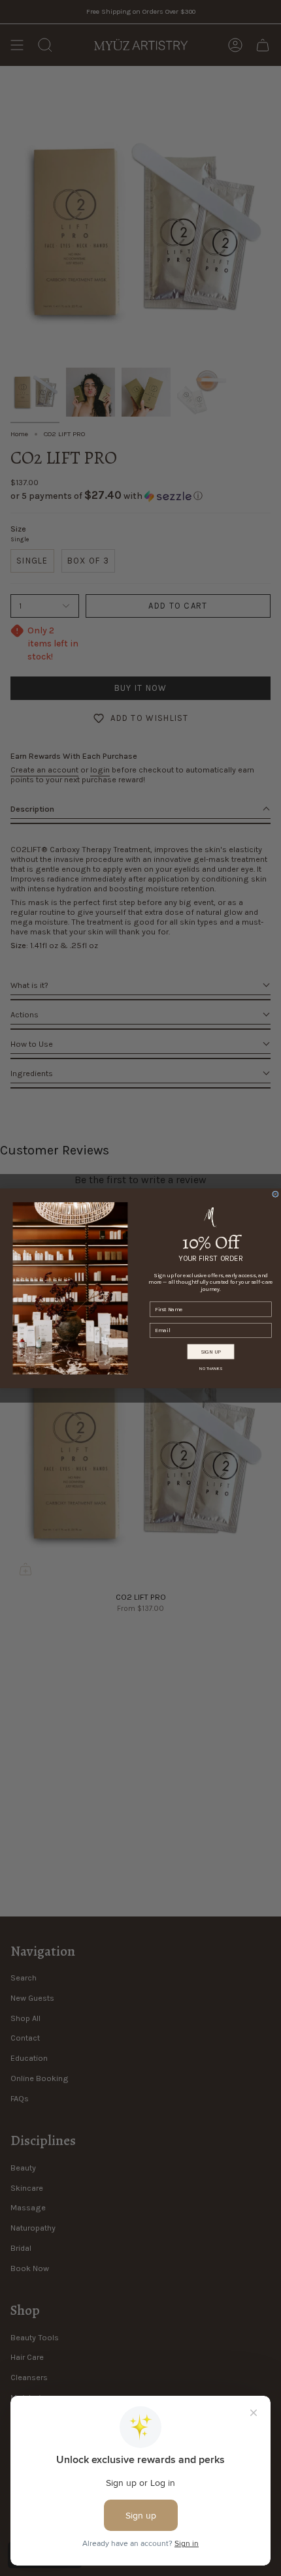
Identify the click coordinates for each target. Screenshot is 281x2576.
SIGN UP (211, 1351)
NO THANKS (211, 1368)
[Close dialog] (276, 1194)
